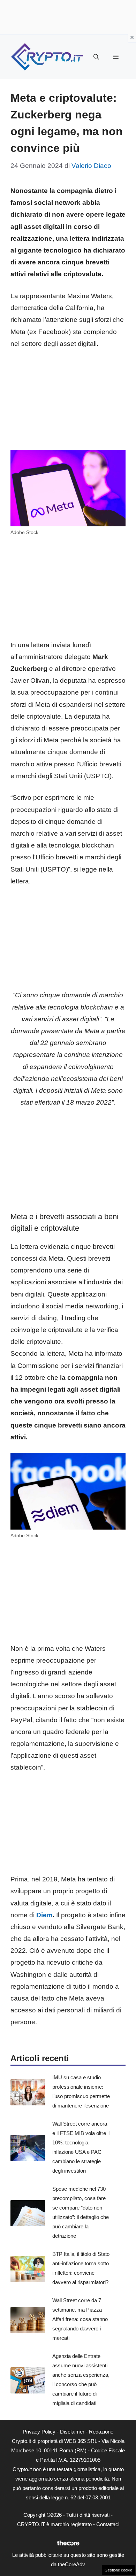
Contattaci (108, 2524)
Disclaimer (72, 2432)
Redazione (101, 2432)
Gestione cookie (118, 2570)
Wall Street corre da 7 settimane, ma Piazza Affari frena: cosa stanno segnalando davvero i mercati (80, 2319)
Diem (44, 1915)
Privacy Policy (39, 2432)
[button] (96, 57)
